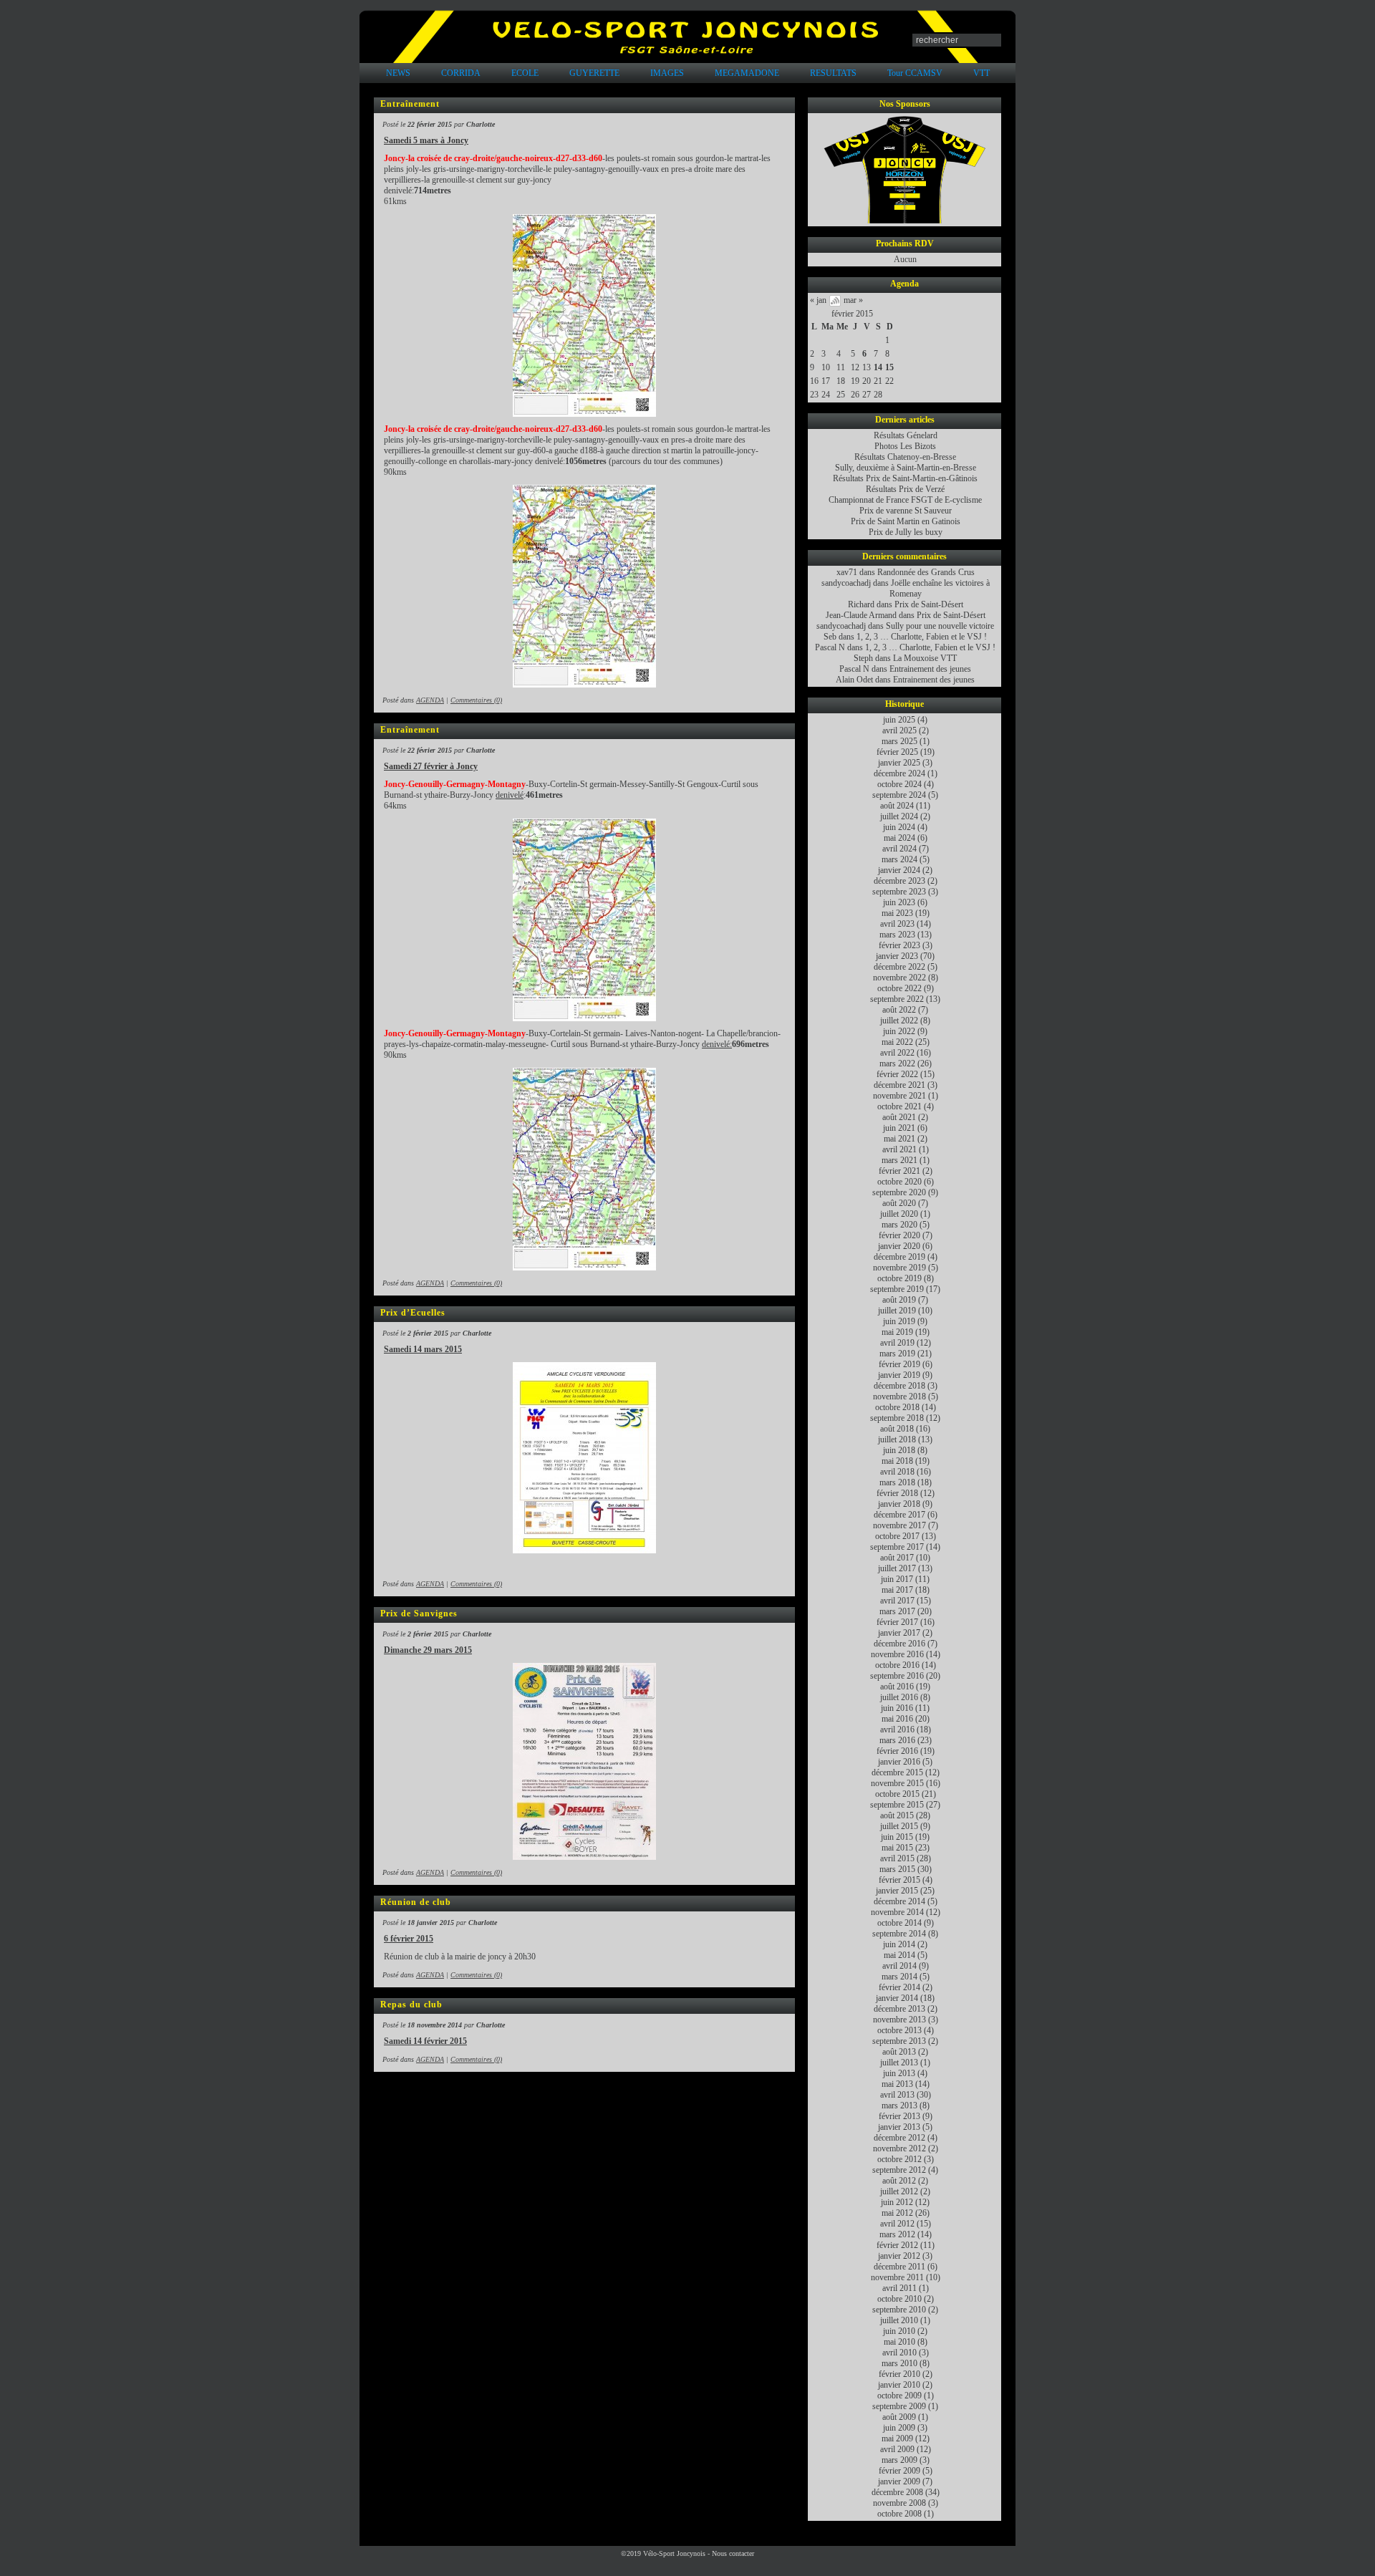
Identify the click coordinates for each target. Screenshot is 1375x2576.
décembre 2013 (899, 2009)
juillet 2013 (899, 2063)
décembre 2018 (899, 1386)
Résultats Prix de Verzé (905, 489)
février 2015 (852, 314)
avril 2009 (897, 2449)
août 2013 (899, 2052)
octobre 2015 (897, 1794)
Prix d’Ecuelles (413, 1313)
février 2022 (897, 1074)
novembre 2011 (897, 2277)
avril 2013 (897, 2095)
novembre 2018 (899, 1396)
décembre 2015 (897, 1772)
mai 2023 (897, 913)
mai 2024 (899, 838)
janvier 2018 (899, 1504)
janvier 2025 (899, 763)
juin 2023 (899, 902)
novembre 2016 (897, 1654)
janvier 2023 (897, 956)
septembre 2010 (899, 2310)
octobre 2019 (899, 1278)
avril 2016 (897, 1730)
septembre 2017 (897, 1547)
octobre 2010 (899, 2299)
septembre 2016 (897, 1676)
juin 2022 (899, 1031)
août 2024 (897, 806)
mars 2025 (899, 741)
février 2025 (897, 752)
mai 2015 (897, 1848)
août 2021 (899, 1117)
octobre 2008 (899, 2514)
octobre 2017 (897, 1536)
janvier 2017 (899, 1633)
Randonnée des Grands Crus (926, 572)
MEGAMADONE (747, 73)
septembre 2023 (899, 892)
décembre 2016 (899, 1644)
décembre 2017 (899, 1515)
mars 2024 (899, 859)
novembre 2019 (899, 1268)
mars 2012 (897, 2234)
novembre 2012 (899, 2148)
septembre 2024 (899, 795)
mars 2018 (897, 1482)
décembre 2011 (899, 2267)
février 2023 (899, 945)
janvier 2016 (899, 1762)
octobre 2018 (897, 1407)
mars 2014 (899, 1977)
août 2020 (899, 1203)
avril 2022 (897, 1053)
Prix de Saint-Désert (929, 604)
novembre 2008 (899, 2503)
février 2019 (899, 1364)
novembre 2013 (899, 2020)
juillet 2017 (897, 1568)
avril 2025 (899, 730)
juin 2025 (899, 720)
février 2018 (897, 1493)
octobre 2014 (899, 1923)
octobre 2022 (899, 988)
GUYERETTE (594, 73)
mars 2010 (899, 2363)
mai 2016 (897, 1719)
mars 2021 (899, 1160)
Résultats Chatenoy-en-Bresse (905, 457)
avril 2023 (897, 924)
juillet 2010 (899, 2320)
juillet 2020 (899, 1214)
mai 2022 (897, 1042)
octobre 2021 (899, 1106)
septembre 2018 (897, 1418)
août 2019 (899, 1300)
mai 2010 (899, 2342)
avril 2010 (899, 2353)
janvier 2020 (899, 1246)
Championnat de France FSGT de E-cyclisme (905, 500)
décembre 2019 (899, 1257)
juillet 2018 (897, 1439)
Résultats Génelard (906, 435)
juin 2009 (899, 2428)
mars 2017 (897, 1611)
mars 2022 (897, 1063)
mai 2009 (897, 2438)
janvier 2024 (899, 870)
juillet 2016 (899, 1697)
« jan (818, 300)
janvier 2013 (899, 2127)
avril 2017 (897, 1601)
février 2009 (899, 2471)
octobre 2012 (899, 2159)
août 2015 (897, 1815)
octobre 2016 (897, 1665)
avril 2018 (897, 1472)
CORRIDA (461, 73)
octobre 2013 (899, 2030)
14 (878, 367)
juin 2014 (899, 1944)
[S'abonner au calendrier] (835, 304)
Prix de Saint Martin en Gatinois (906, 521)
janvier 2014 (897, 1998)
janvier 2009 (899, 2481)
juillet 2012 (899, 2191)
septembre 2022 (897, 999)
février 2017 (897, 1622)
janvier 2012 (899, 2256)
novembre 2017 (899, 1525)
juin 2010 (899, 2331)
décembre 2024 (899, 773)
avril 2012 (897, 2224)
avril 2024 (899, 849)
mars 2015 (897, 1869)
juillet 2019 (897, 1311)
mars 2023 (897, 935)
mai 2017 (897, 1590)
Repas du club (411, 2005)
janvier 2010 (899, 2385)
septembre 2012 (899, 2170)
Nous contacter (733, 2553)
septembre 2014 (899, 1934)
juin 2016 (897, 1708)
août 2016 (897, 1687)
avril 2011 (899, 2288)
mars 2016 (897, 1740)
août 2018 (897, 1429)
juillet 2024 (899, 816)
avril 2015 (897, 1858)
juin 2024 (899, 827)
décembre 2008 (897, 2492)
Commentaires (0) (476, 700)
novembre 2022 (899, 978)
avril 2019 (897, 1343)
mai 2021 (899, 1139)
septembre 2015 (897, 1805)
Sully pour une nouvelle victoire (940, 626)
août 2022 (899, 1010)
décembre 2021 (899, 1085)
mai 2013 (897, 2084)
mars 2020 (899, 1225)
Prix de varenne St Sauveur (906, 511)
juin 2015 (897, 1837)
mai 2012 (897, 2213)
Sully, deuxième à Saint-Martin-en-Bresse (906, 468)
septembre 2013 (899, 2041)
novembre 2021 (899, 1096)
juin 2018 (899, 1450)
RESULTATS (833, 73)
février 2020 (899, 1235)
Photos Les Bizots (905, 446)
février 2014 (899, 1987)
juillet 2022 (899, 1021)
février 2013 (899, 2116)
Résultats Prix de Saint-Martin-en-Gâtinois (905, 478)
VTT (981, 73)
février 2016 (897, 1751)
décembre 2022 (899, 967)
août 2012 (899, 2181)
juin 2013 (899, 2073)
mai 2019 (897, 1332)
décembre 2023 (899, 881)
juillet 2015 (899, 1826)
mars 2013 (899, 2105)
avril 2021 (899, 1149)
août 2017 (897, 1558)
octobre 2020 (899, 1182)
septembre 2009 (899, 2406)
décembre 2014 (899, 1901)
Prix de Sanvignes (419, 1613)
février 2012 (897, 2245)
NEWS (398, 73)
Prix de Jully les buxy (906, 532)
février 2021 (899, 1171)
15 (889, 367)
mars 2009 (899, 2460)
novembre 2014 (897, 1912)
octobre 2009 (899, 2396)
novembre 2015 (897, 1783)
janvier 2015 (897, 1891)
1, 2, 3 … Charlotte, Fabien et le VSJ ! (922, 637)
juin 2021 (899, 1128)
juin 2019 (899, 1321)
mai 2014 (899, 1955)
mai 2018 (897, 1461)
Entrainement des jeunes (930, 669)
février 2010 (899, 2374)
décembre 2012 (899, 2138)
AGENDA (430, 700)
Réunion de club (416, 1902)
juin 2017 (897, 1579)
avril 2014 (899, 1966)
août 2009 (899, 2417)
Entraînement (410, 104)
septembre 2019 (897, 1289)
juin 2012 (897, 2202)
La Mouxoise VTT (925, 658)
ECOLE (525, 73)
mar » (853, 300)
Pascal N (830, 647)
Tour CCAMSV (915, 73)
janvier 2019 (899, 1375)
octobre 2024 (899, 784)
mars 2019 (897, 1354)
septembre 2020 (899, 1192)
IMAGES (667, 73)
